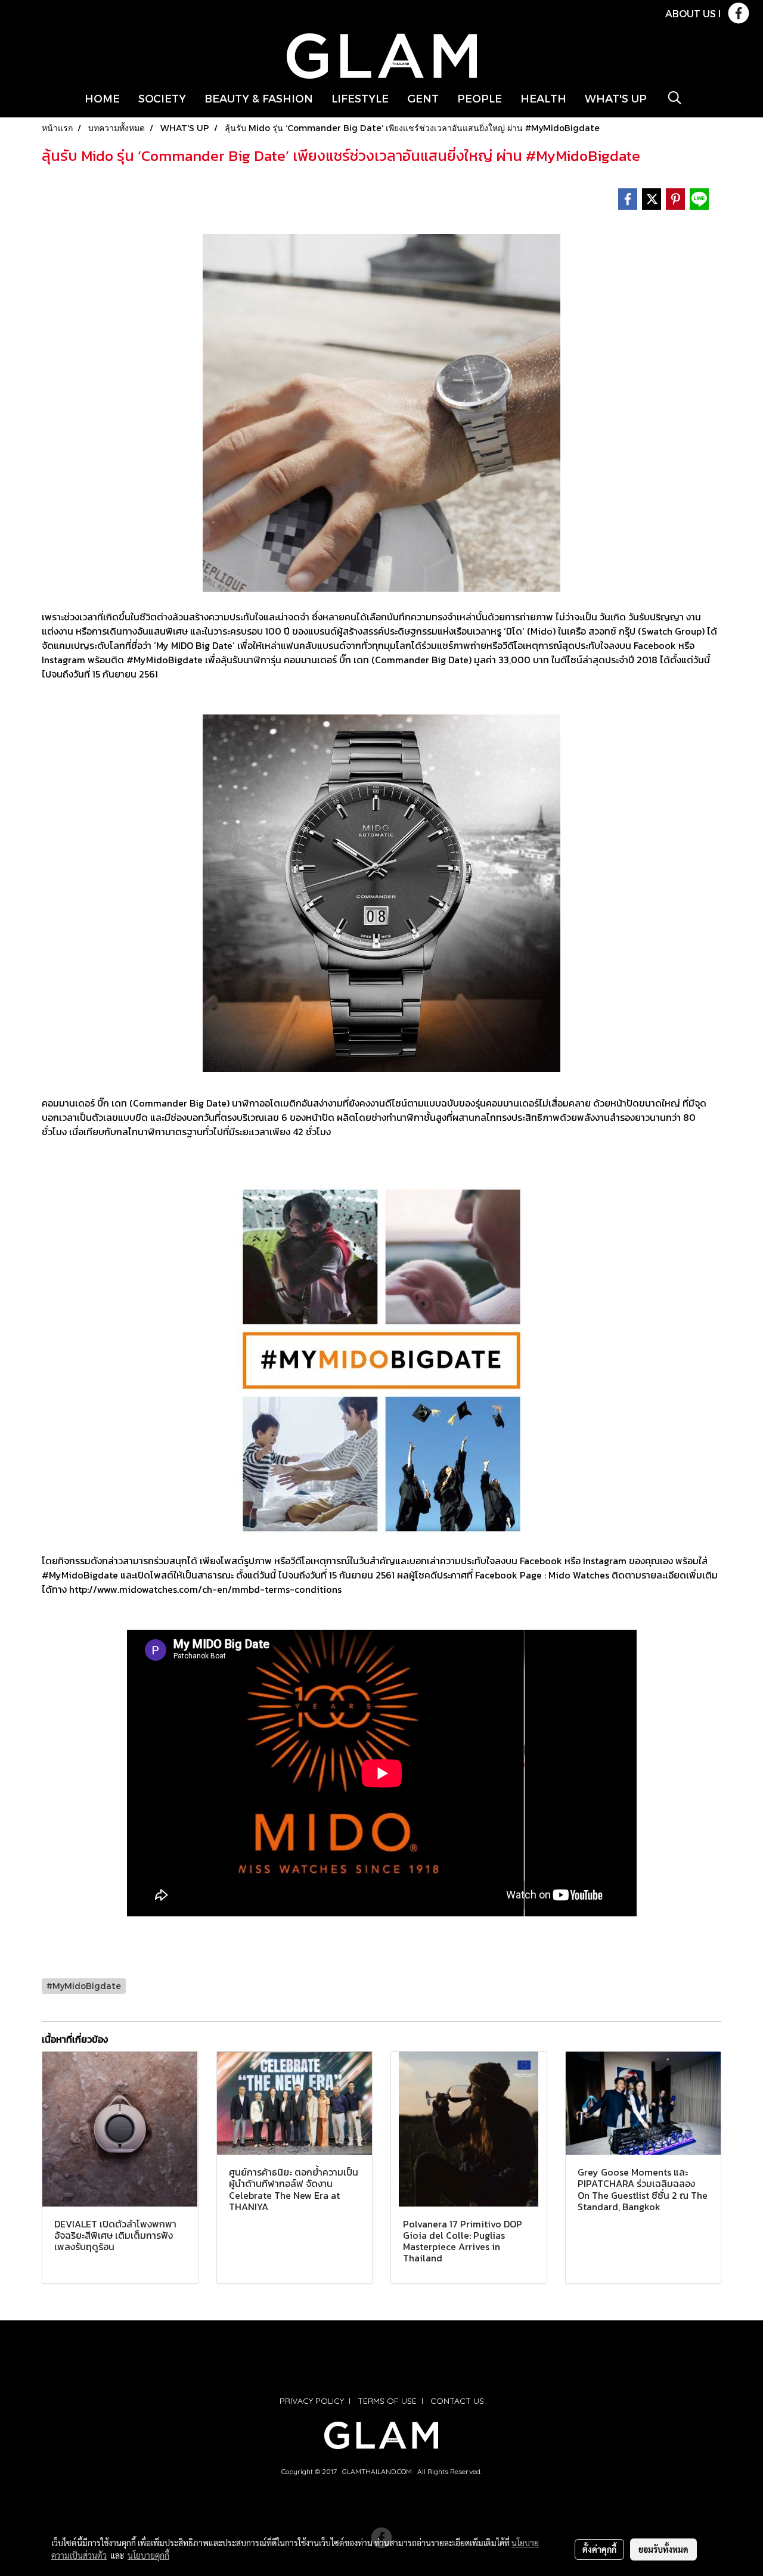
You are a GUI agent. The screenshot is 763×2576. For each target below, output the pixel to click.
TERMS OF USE (387, 2401)
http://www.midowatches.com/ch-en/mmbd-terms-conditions (205, 1589)
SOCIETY (162, 98)
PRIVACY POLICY (312, 2401)
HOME (102, 98)
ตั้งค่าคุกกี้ (599, 2549)
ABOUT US (691, 13)
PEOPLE (480, 98)
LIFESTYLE (360, 98)
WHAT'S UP (616, 98)
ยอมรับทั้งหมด (663, 2549)
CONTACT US (457, 2401)
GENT (423, 98)
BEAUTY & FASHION (259, 98)
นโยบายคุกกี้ (148, 2555)
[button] (675, 98)
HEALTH (543, 98)
